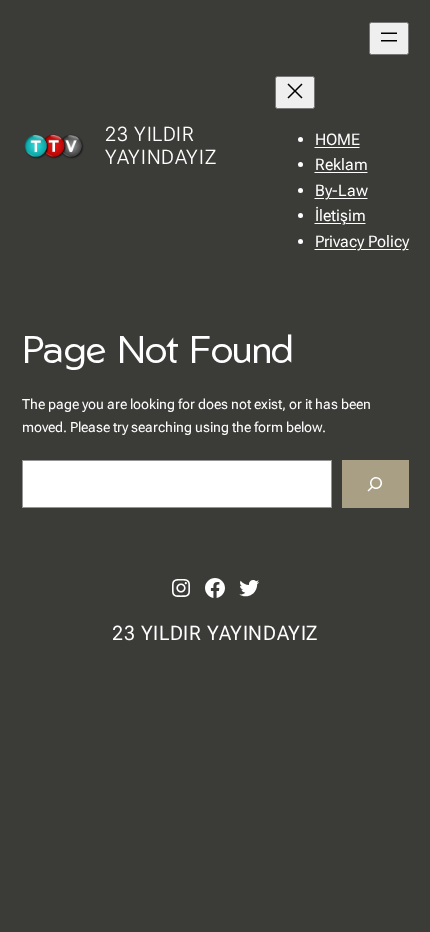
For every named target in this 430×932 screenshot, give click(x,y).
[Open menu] (389, 38)
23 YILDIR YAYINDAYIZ (160, 145)
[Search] (375, 483)
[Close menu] (295, 92)
